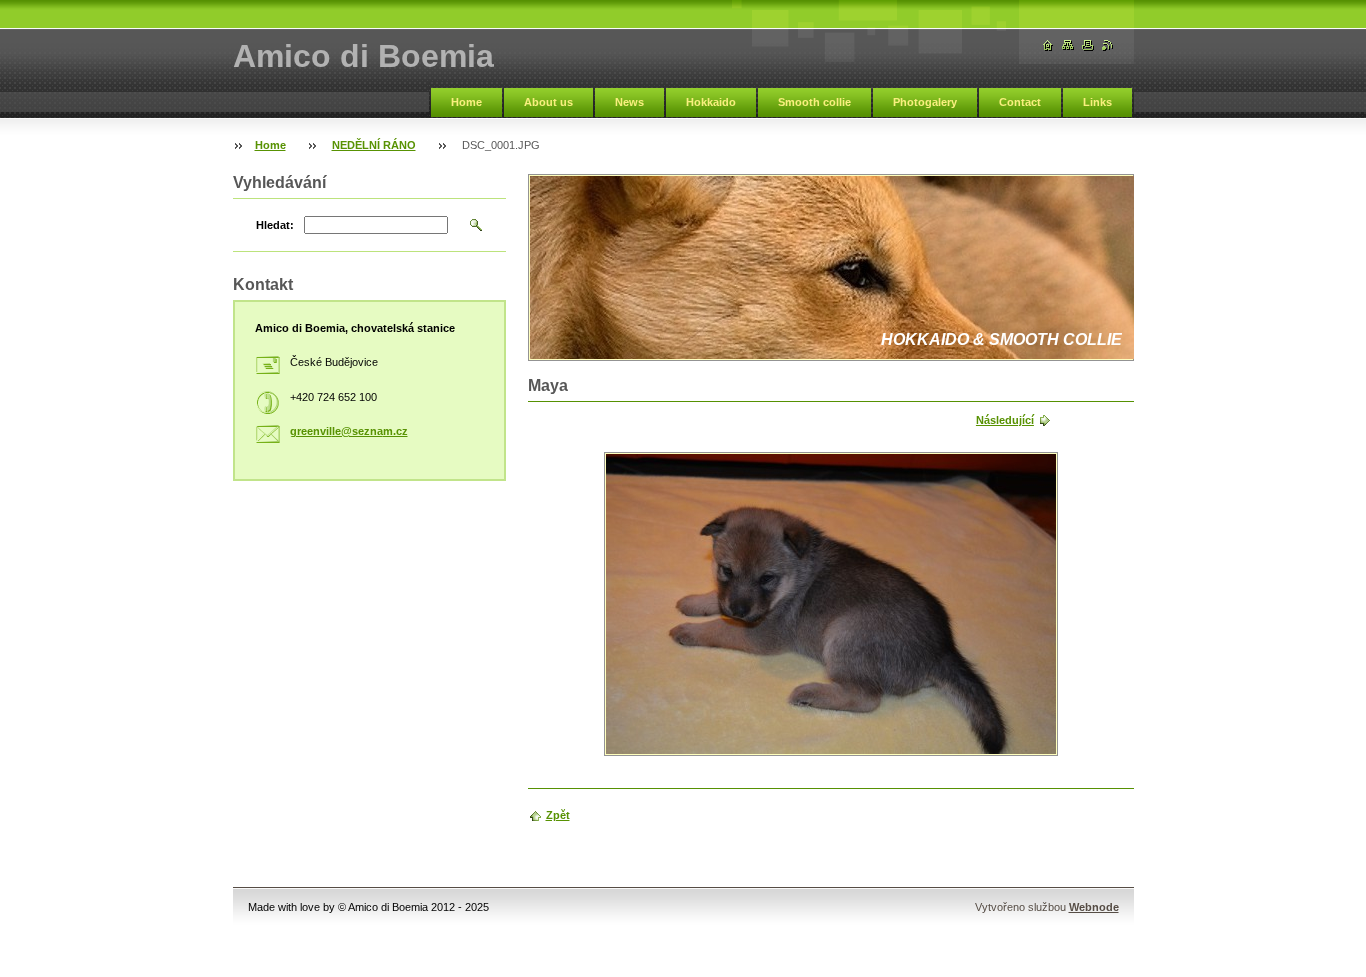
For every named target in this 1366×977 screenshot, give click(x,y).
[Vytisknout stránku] (1088, 45)
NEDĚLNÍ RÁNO (374, 145)
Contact (1020, 102)
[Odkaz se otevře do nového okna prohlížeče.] (831, 604)
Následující (1005, 420)
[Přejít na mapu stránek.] (1068, 45)
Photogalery (925, 102)
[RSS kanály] (1108, 45)
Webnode (1094, 907)
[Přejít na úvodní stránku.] (1048, 45)
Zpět (558, 815)
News (629, 102)
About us (548, 102)
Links (1097, 102)
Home (466, 102)
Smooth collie (814, 102)
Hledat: (275, 225)
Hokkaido (711, 102)
